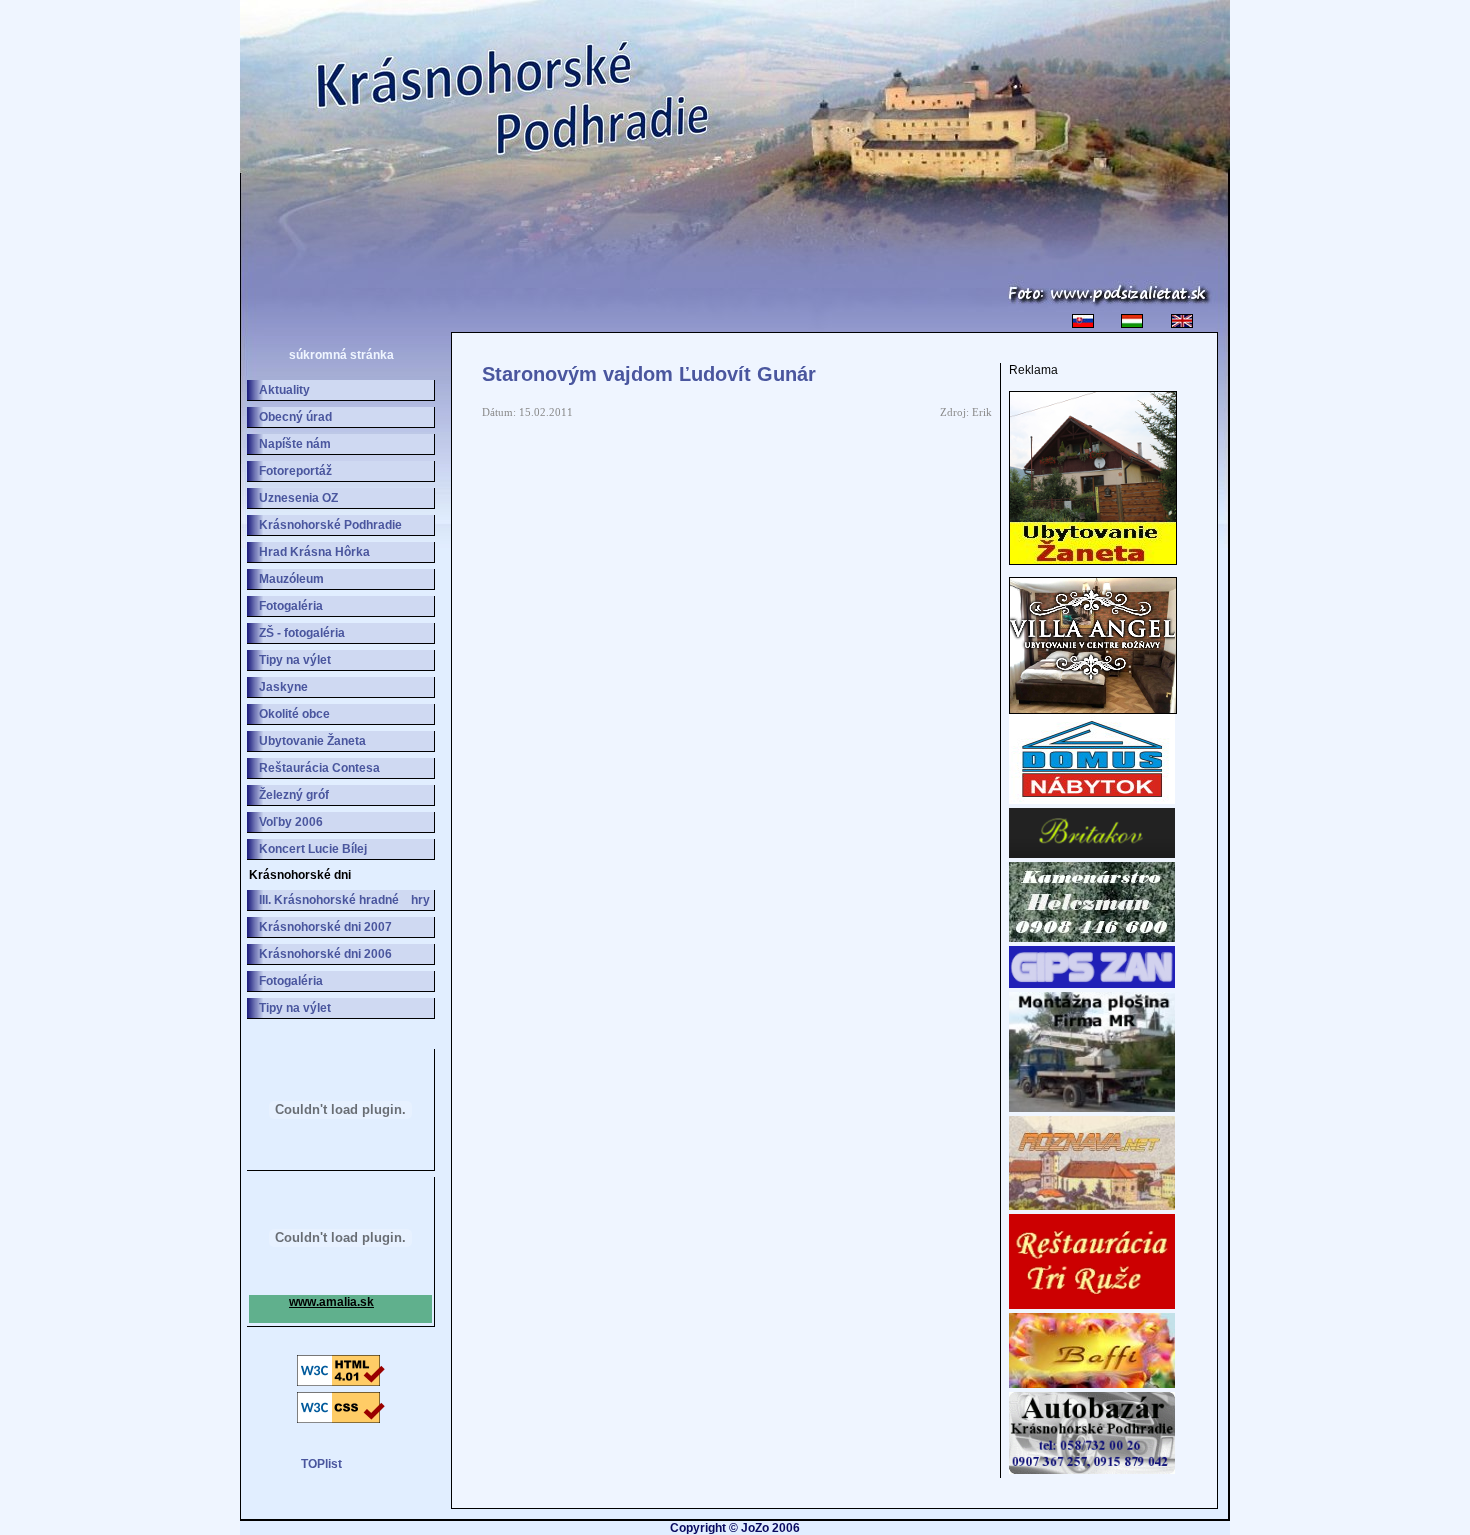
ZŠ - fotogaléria (302, 633)
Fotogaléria (291, 606)
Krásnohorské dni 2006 (325, 954)
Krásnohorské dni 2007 (325, 927)
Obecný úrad (295, 417)
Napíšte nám (295, 444)
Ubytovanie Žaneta (312, 741)
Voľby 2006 (291, 822)
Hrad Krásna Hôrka (314, 552)
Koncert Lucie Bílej (313, 849)
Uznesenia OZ (298, 498)
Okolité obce (294, 714)
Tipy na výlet (295, 660)
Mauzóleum (291, 579)
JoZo (755, 1528)
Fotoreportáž (295, 471)
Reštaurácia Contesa (319, 768)
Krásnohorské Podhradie (330, 525)
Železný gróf (294, 795)
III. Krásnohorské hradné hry (344, 900)
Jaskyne (283, 687)
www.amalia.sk (331, 1302)
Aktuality (284, 390)
